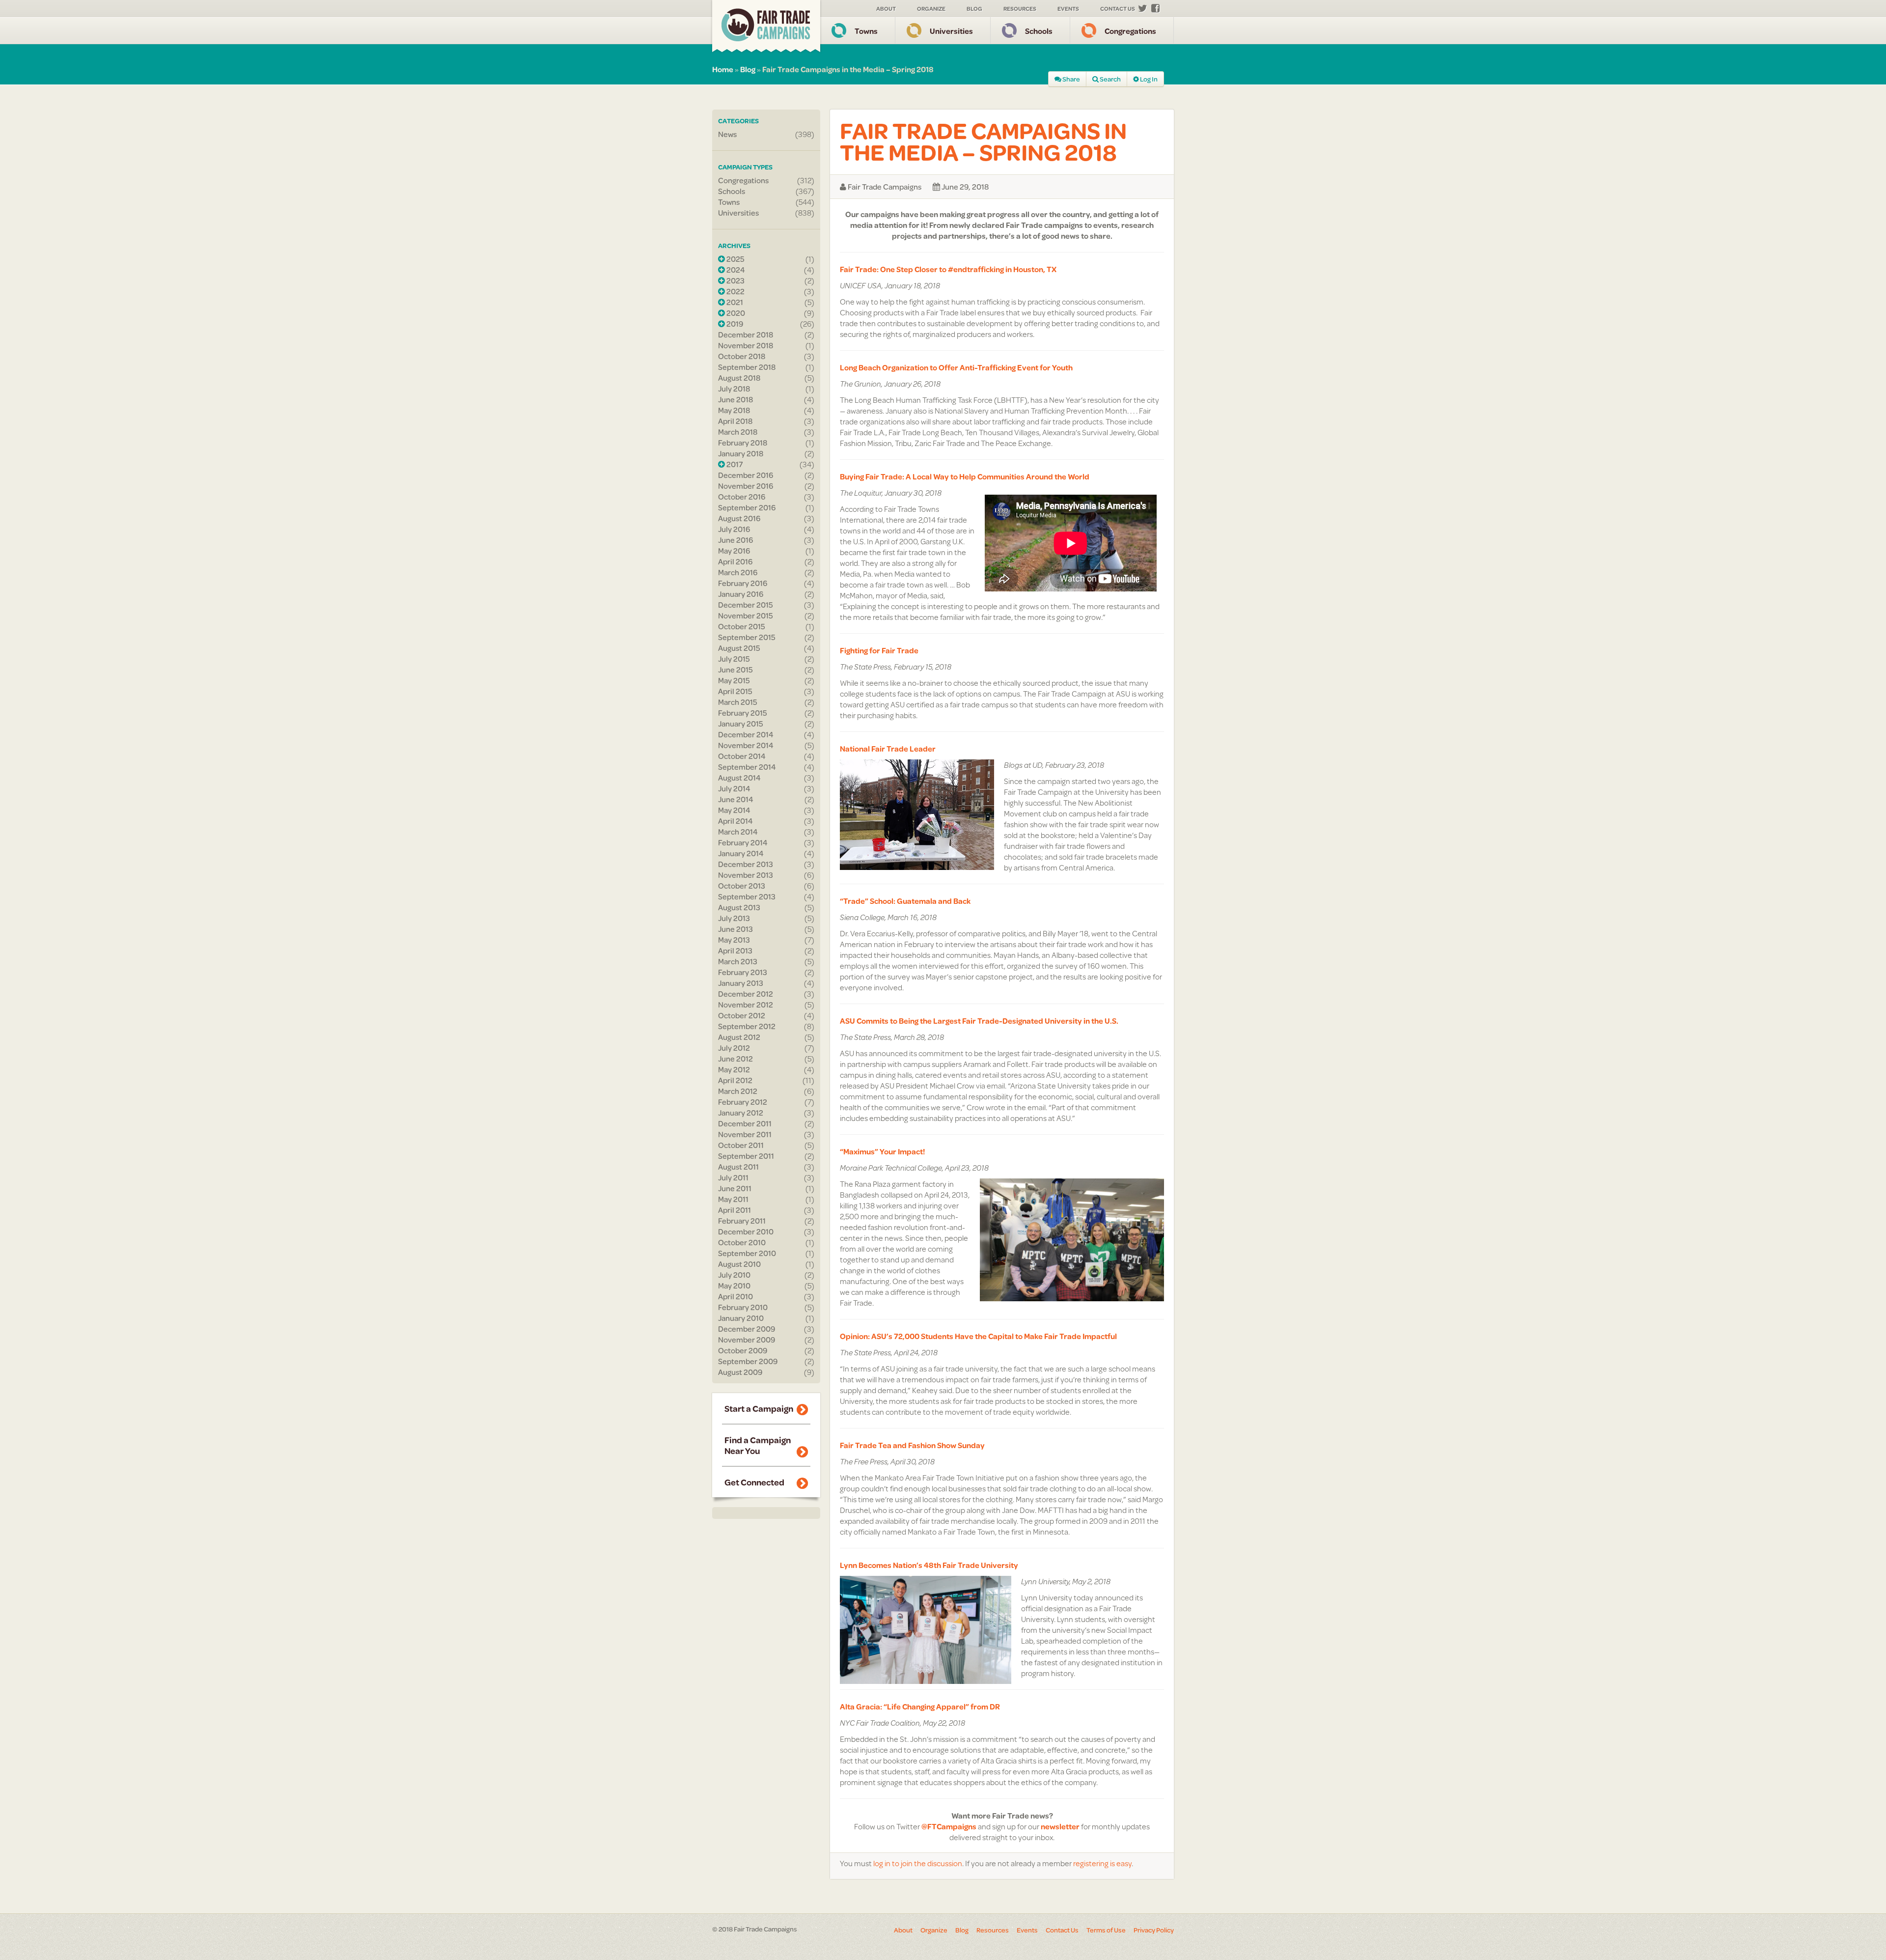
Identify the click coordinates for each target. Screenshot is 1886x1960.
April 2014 (735, 821)
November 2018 (746, 345)
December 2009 (747, 1329)
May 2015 (734, 680)
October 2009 (743, 1350)
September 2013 (747, 896)
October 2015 (742, 626)
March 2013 (738, 961)
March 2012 (738, 1091)
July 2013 (734, 918)
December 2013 (746, 864)
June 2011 (735, 1188)
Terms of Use (1106, 1930)
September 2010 (747, 1253)
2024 (735, 270)
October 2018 (742, 356)
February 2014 (743, 842)
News (727, 134)
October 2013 (742, 886)
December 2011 (745, 1123)
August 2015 (739, 648)
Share (1071, 79)
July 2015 (734, 659)
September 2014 (747, 767)
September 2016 (747, 507)
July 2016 (734, 529)
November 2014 (746, 745)
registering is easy (1102, 1863)
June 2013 (735, 929)
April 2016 (735, 561)
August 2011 (738, 1167)
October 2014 (742, 756)
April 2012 (735, 1080)
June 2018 (735, 399)
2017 (734, 464)
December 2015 (746, 605)
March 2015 (738, 702)
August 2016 (739, 518)
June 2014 (736, 799)
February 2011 (742, 1221)
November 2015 (746, 616)
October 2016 (742, 497)
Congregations (1130, 31)
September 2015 (747, 637)
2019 (734, 324)
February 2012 (743, 1102)
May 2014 (734, 810)
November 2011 (745, 1134)
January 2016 (741, 594)
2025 (735, 259)
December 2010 (746, 1232)
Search (1110, 79)
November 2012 (746, 1005)
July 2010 (734, 1275)
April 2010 (735, 1296)
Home (723, 69)
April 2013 (735, 951)
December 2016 (746, 475)
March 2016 (738, 572)
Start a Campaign (759, 1408)
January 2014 (741, 853)
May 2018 (734, 410)
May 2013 (734, 940)
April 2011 (735, 1210)
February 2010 (743, 1307)
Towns (866, 31)
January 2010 (741, 1318)
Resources (1020, 9)
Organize (931, 9)
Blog (974, 9)
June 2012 (735, 1059)
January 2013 (741, 983)
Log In (1148, 79)
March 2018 (738, 432)
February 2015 (743, 713)
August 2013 (739, 907)
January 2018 (741, 453)
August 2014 (739, 778)
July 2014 (734, 788)
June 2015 (735, 670)
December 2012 (746, 994)
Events (1068, 9)
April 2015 (735, 691)
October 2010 (742, 1242)
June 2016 (735, 540)
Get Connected (754, 1482)
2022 (735, 291)
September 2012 (747, 1026)
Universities (951, 31)
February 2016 (743, 583)
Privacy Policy (1154, 1930)
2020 (735, 313)
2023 (735, 280)
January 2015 (741, 724)
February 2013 (743, 972)
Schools (1039, 31)
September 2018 (747, 367)
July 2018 (734, 389)
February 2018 (743, 443)
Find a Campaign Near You (758, 1445)
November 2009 (747, 1340)
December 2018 (746, 335)
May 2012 (734, 1069)
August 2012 (739, 1037)
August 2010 (739, 1264)
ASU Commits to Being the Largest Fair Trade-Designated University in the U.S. (979, 1021)
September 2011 (746, 1156)
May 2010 (734, 1286)
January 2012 (741, 1113)
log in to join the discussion (918, 1863)
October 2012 (742, 1015)
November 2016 (746, 486)
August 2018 (739, 378)
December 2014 (746, 734)
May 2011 (733, 1199)
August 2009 (740, 1372)
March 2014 (738, 832)
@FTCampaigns (949, 1826)
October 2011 (741, 1145)
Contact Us (1118, 9)
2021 (734, 302)
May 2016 (734, 551)
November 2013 (746, 875)
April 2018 (735, 421)
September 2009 (748, 1361)
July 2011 (733, 1177)
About (886, 9)
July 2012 (734, 1048)
